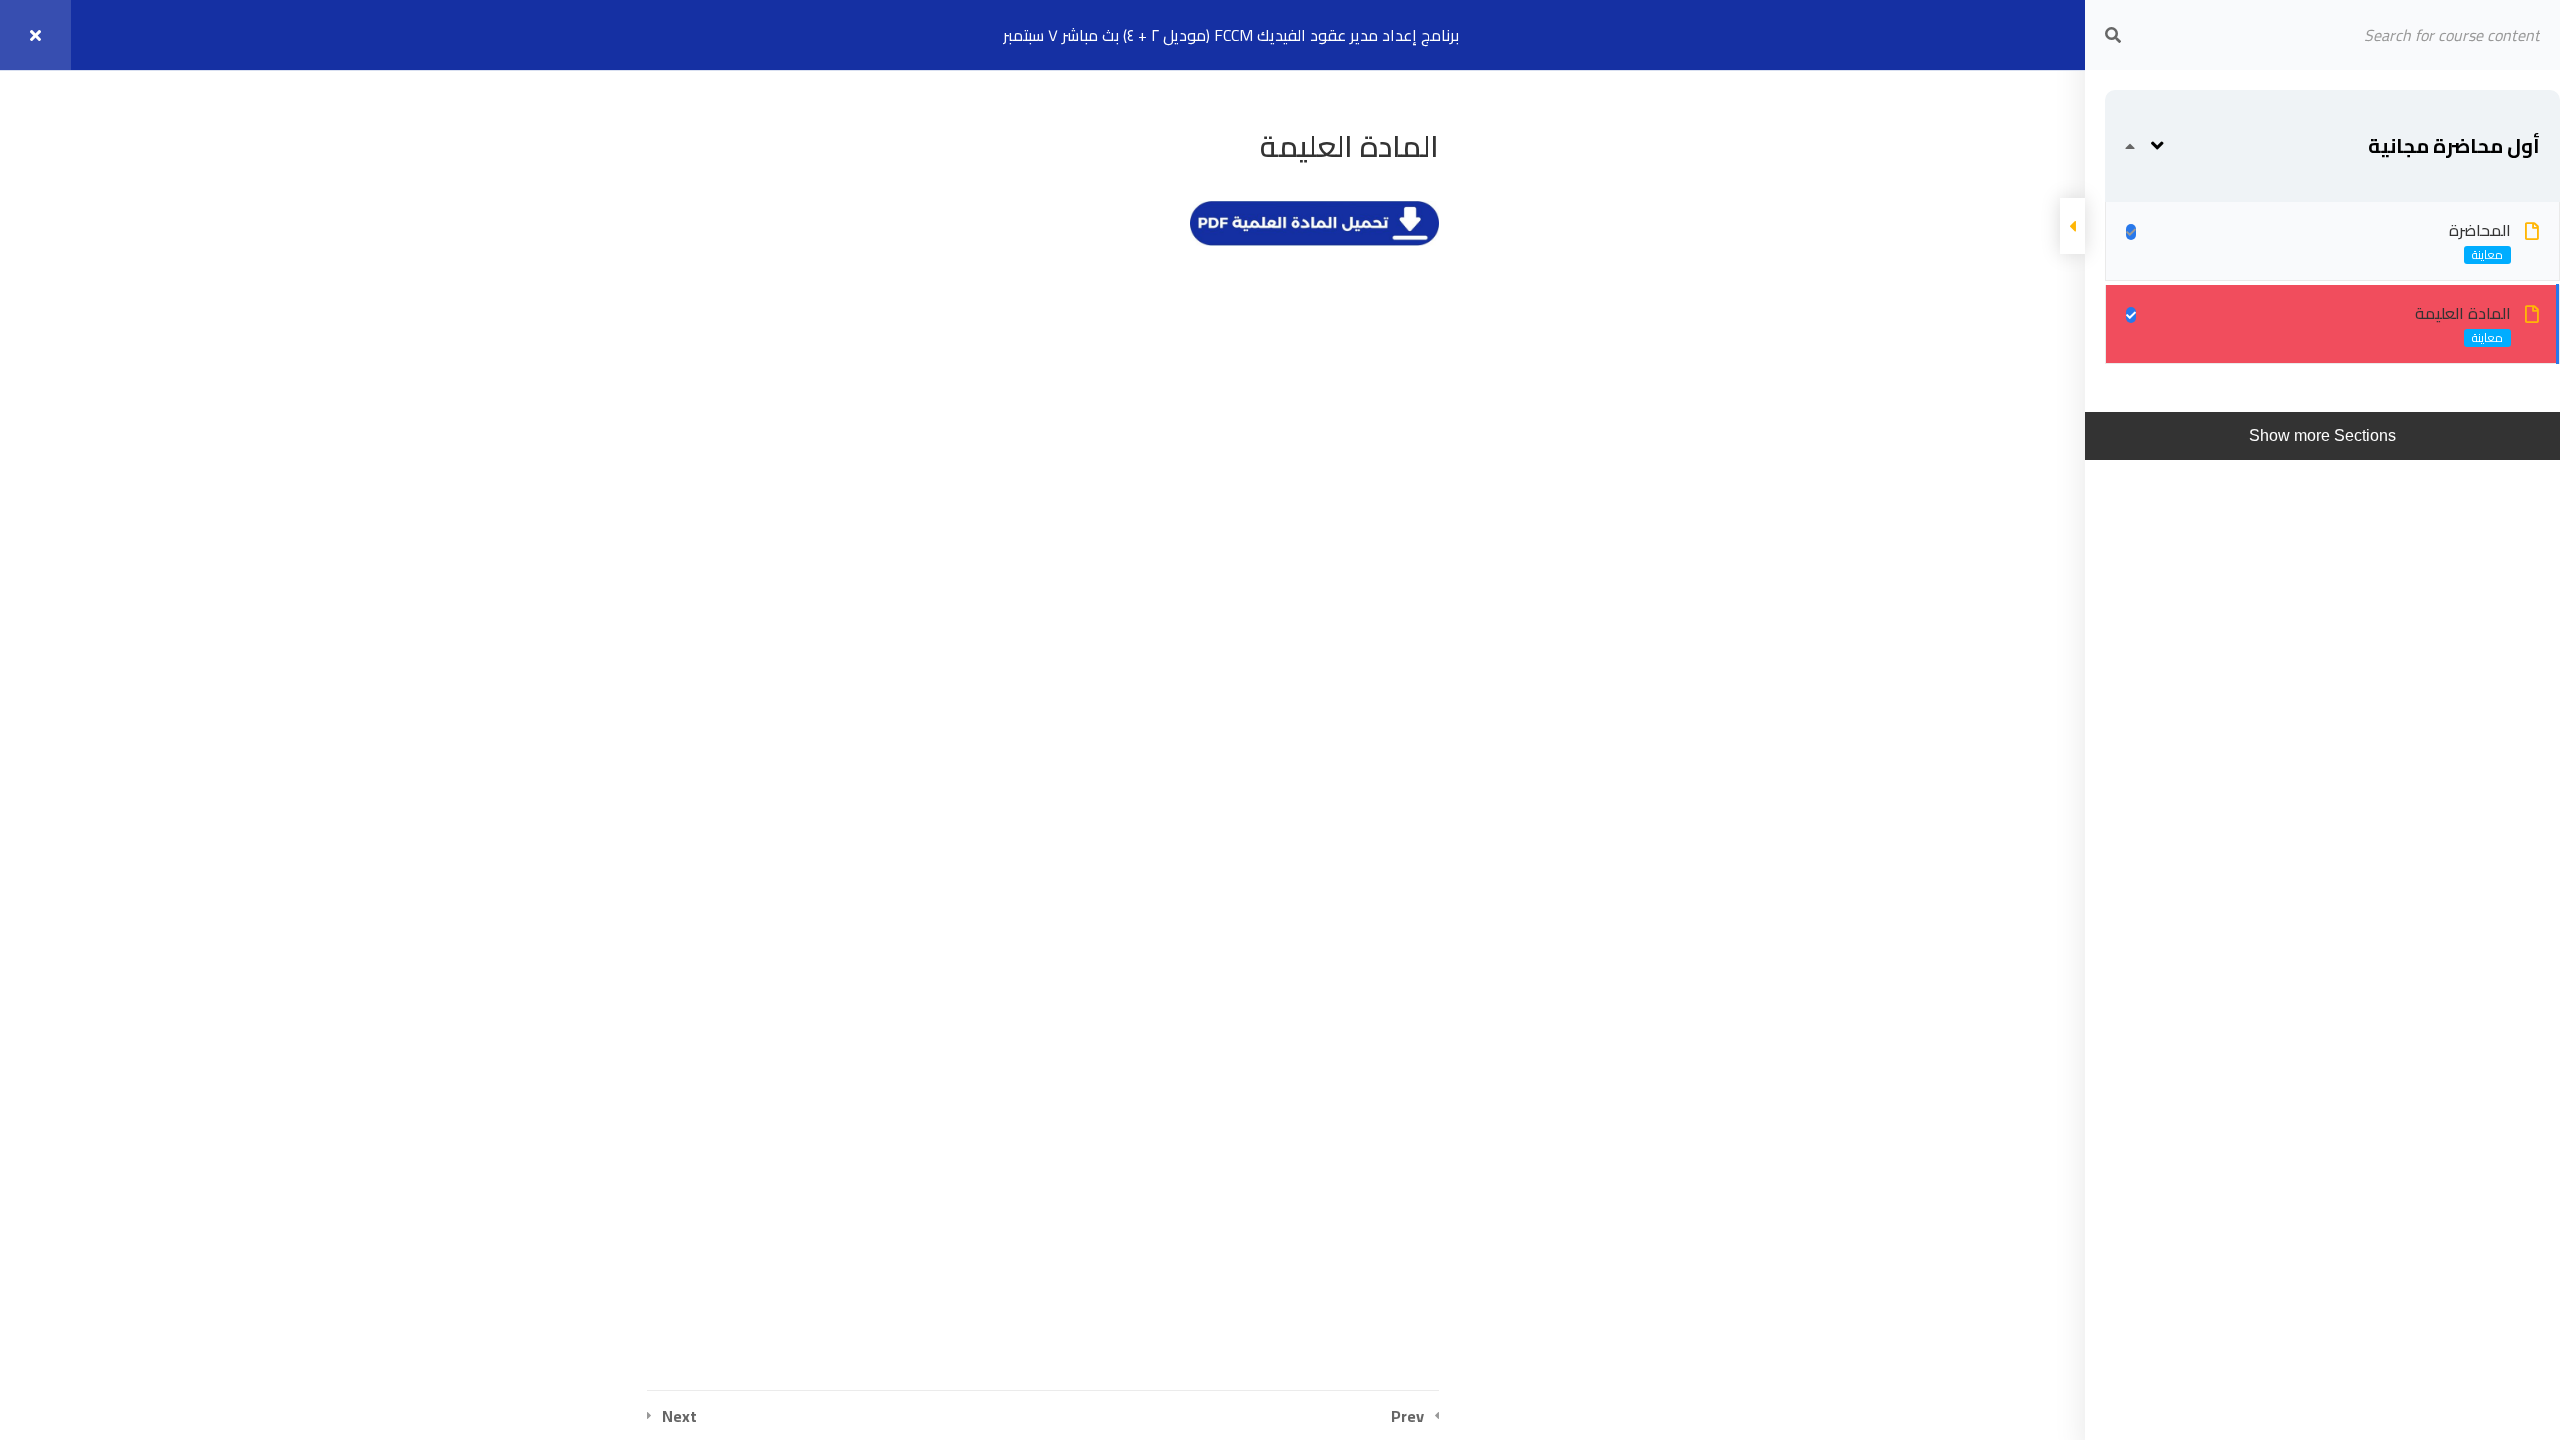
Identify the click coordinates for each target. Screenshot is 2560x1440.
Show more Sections (2322, 435)
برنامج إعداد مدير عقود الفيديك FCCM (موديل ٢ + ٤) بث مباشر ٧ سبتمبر (1231, 35)
